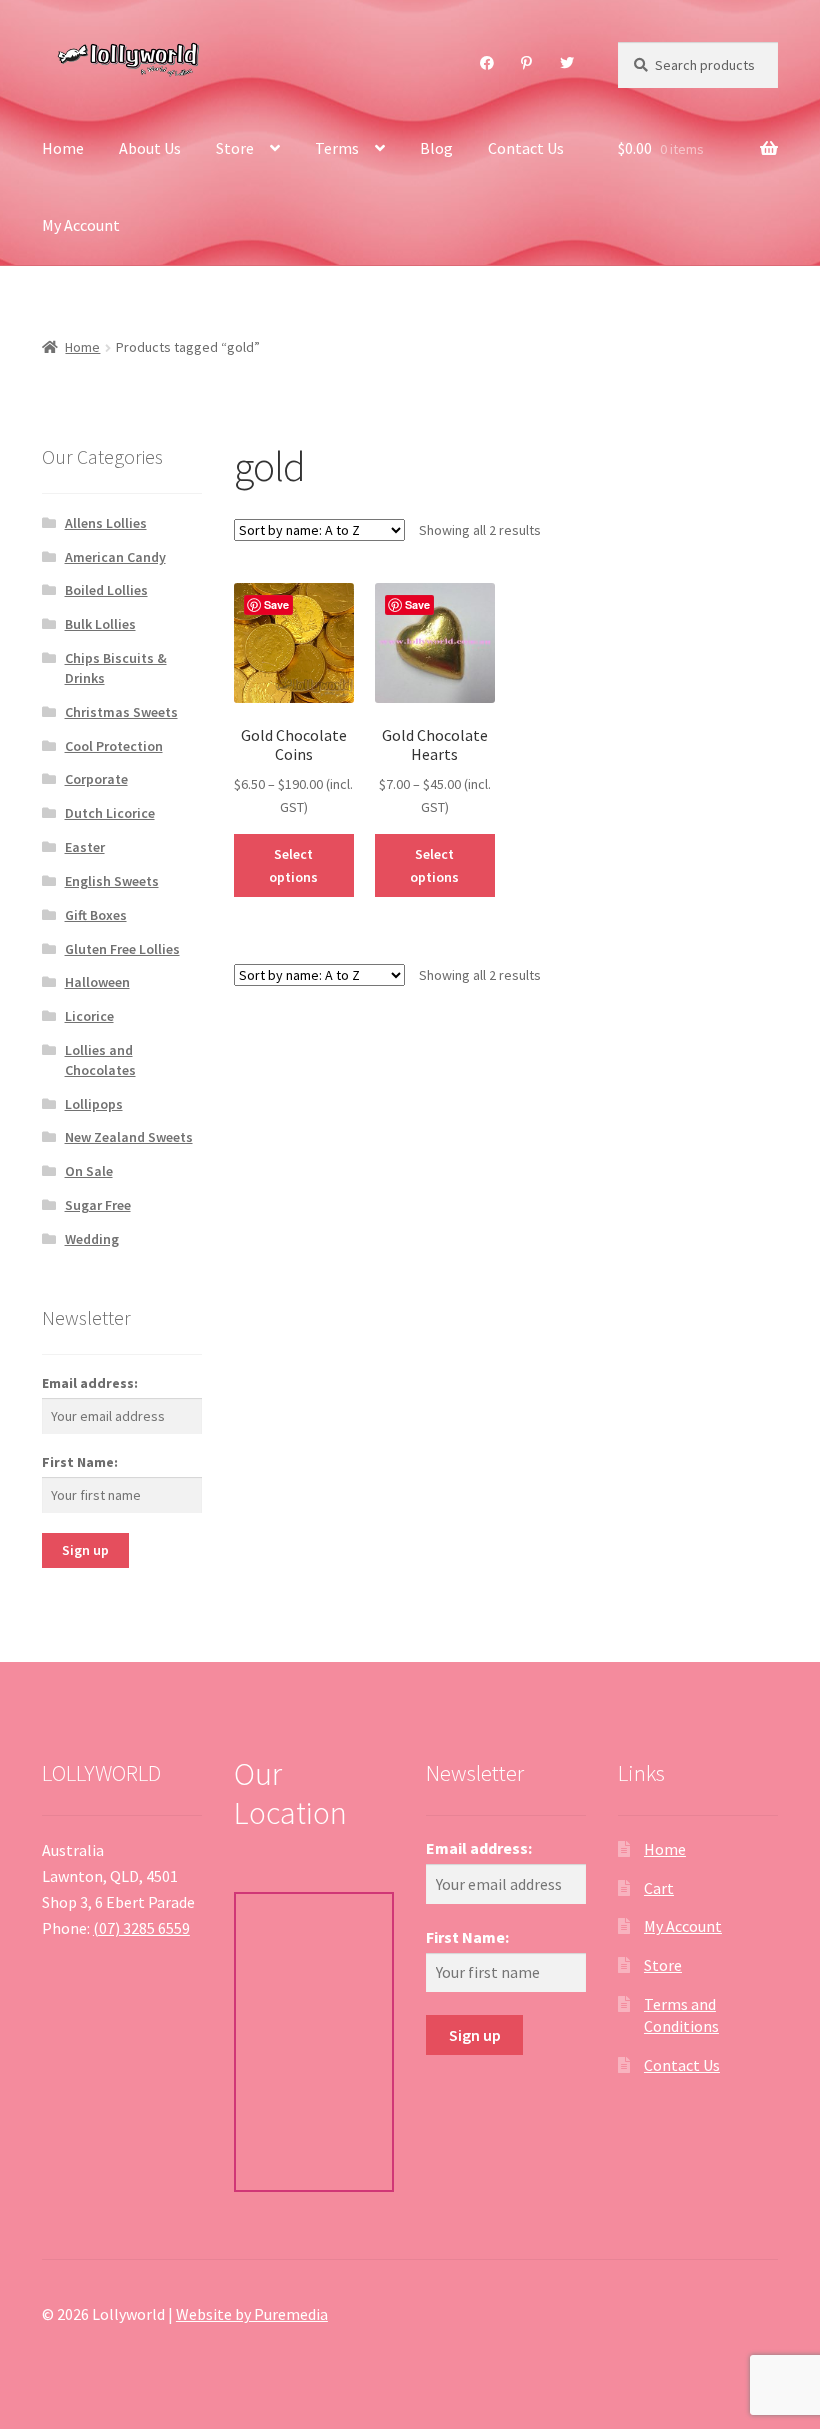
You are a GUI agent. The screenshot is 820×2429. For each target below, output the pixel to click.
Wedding (92, 1239)
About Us (150, 148)
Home (63, 148)
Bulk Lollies (100, 624)
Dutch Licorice (110, 813)
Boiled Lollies (106, 590)
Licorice (89, 1016)
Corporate (96, 779)
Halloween (97, 982)
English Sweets (112, 881)
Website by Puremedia (252, 2314)
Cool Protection (114, 746)
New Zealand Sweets (129, 1137)
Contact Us (526, 148)
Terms (337, 148)
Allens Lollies (106, 523)
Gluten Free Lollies (122, 949)
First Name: (80, 1462)
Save (276, 604)
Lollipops (94, 1104)
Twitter (567, 63)
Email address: (90, 1383)
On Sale (89, 1171)
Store (235, 148)
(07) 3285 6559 (141, 1928)
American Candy (115, 557)
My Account (81, 225)
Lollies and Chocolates (100, 1060)
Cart (659, 1888)
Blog (436, 148)
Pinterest (527, 63)
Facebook (487, 63)
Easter (85, 847)
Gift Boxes (96, 915)
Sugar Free (98, 1205)
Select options (293, 865)
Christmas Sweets (121, 712)
